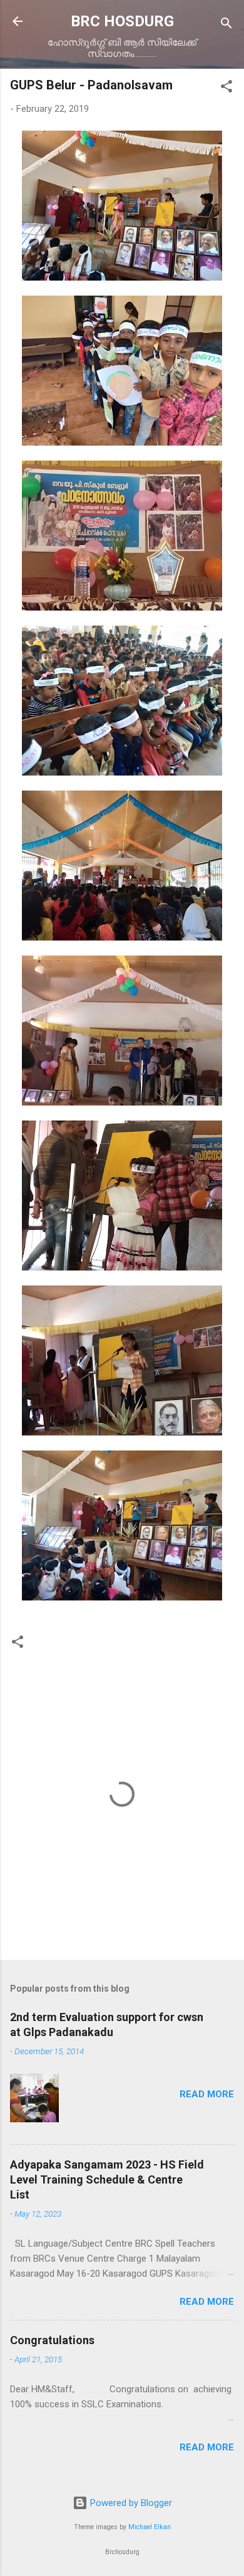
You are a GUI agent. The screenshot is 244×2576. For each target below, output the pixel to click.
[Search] (226, 25)
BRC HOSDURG (122, 21)
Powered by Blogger (130, 2503)
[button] (226, 88)
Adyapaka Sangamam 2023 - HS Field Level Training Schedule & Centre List (107, 2179)
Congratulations (52, 2340)
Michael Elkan (150, 2527)
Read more (207, 2094)
